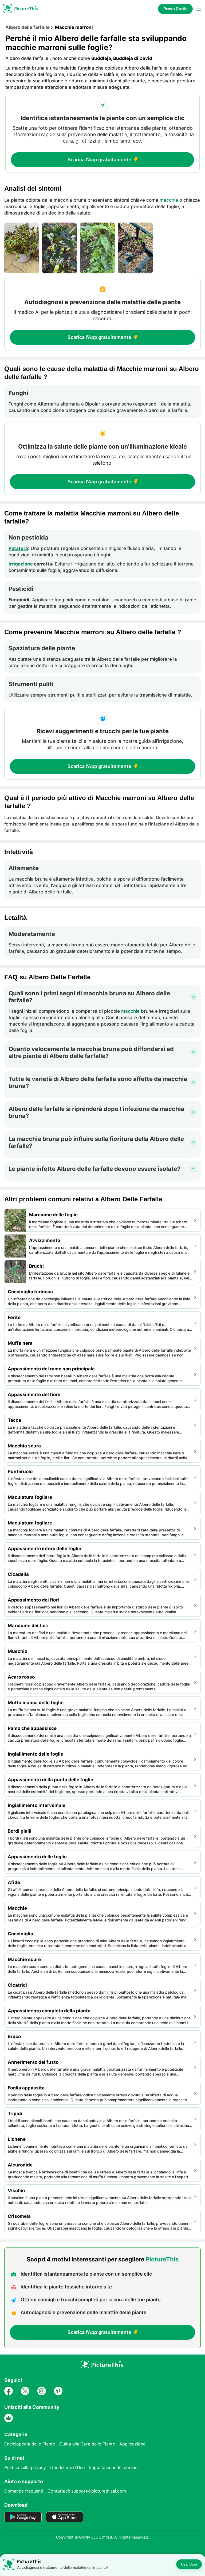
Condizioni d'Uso (68, 2467)
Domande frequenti (24, 2491)
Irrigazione (21, 564)
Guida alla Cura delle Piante (87, 2444)
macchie (169, 200)
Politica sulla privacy (25, 2467)
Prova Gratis (175, 9)
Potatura (18, 548)
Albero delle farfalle (27, 27)
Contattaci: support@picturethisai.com (87, 2491)
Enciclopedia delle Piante (30, 2444)
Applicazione (132, 2444)
